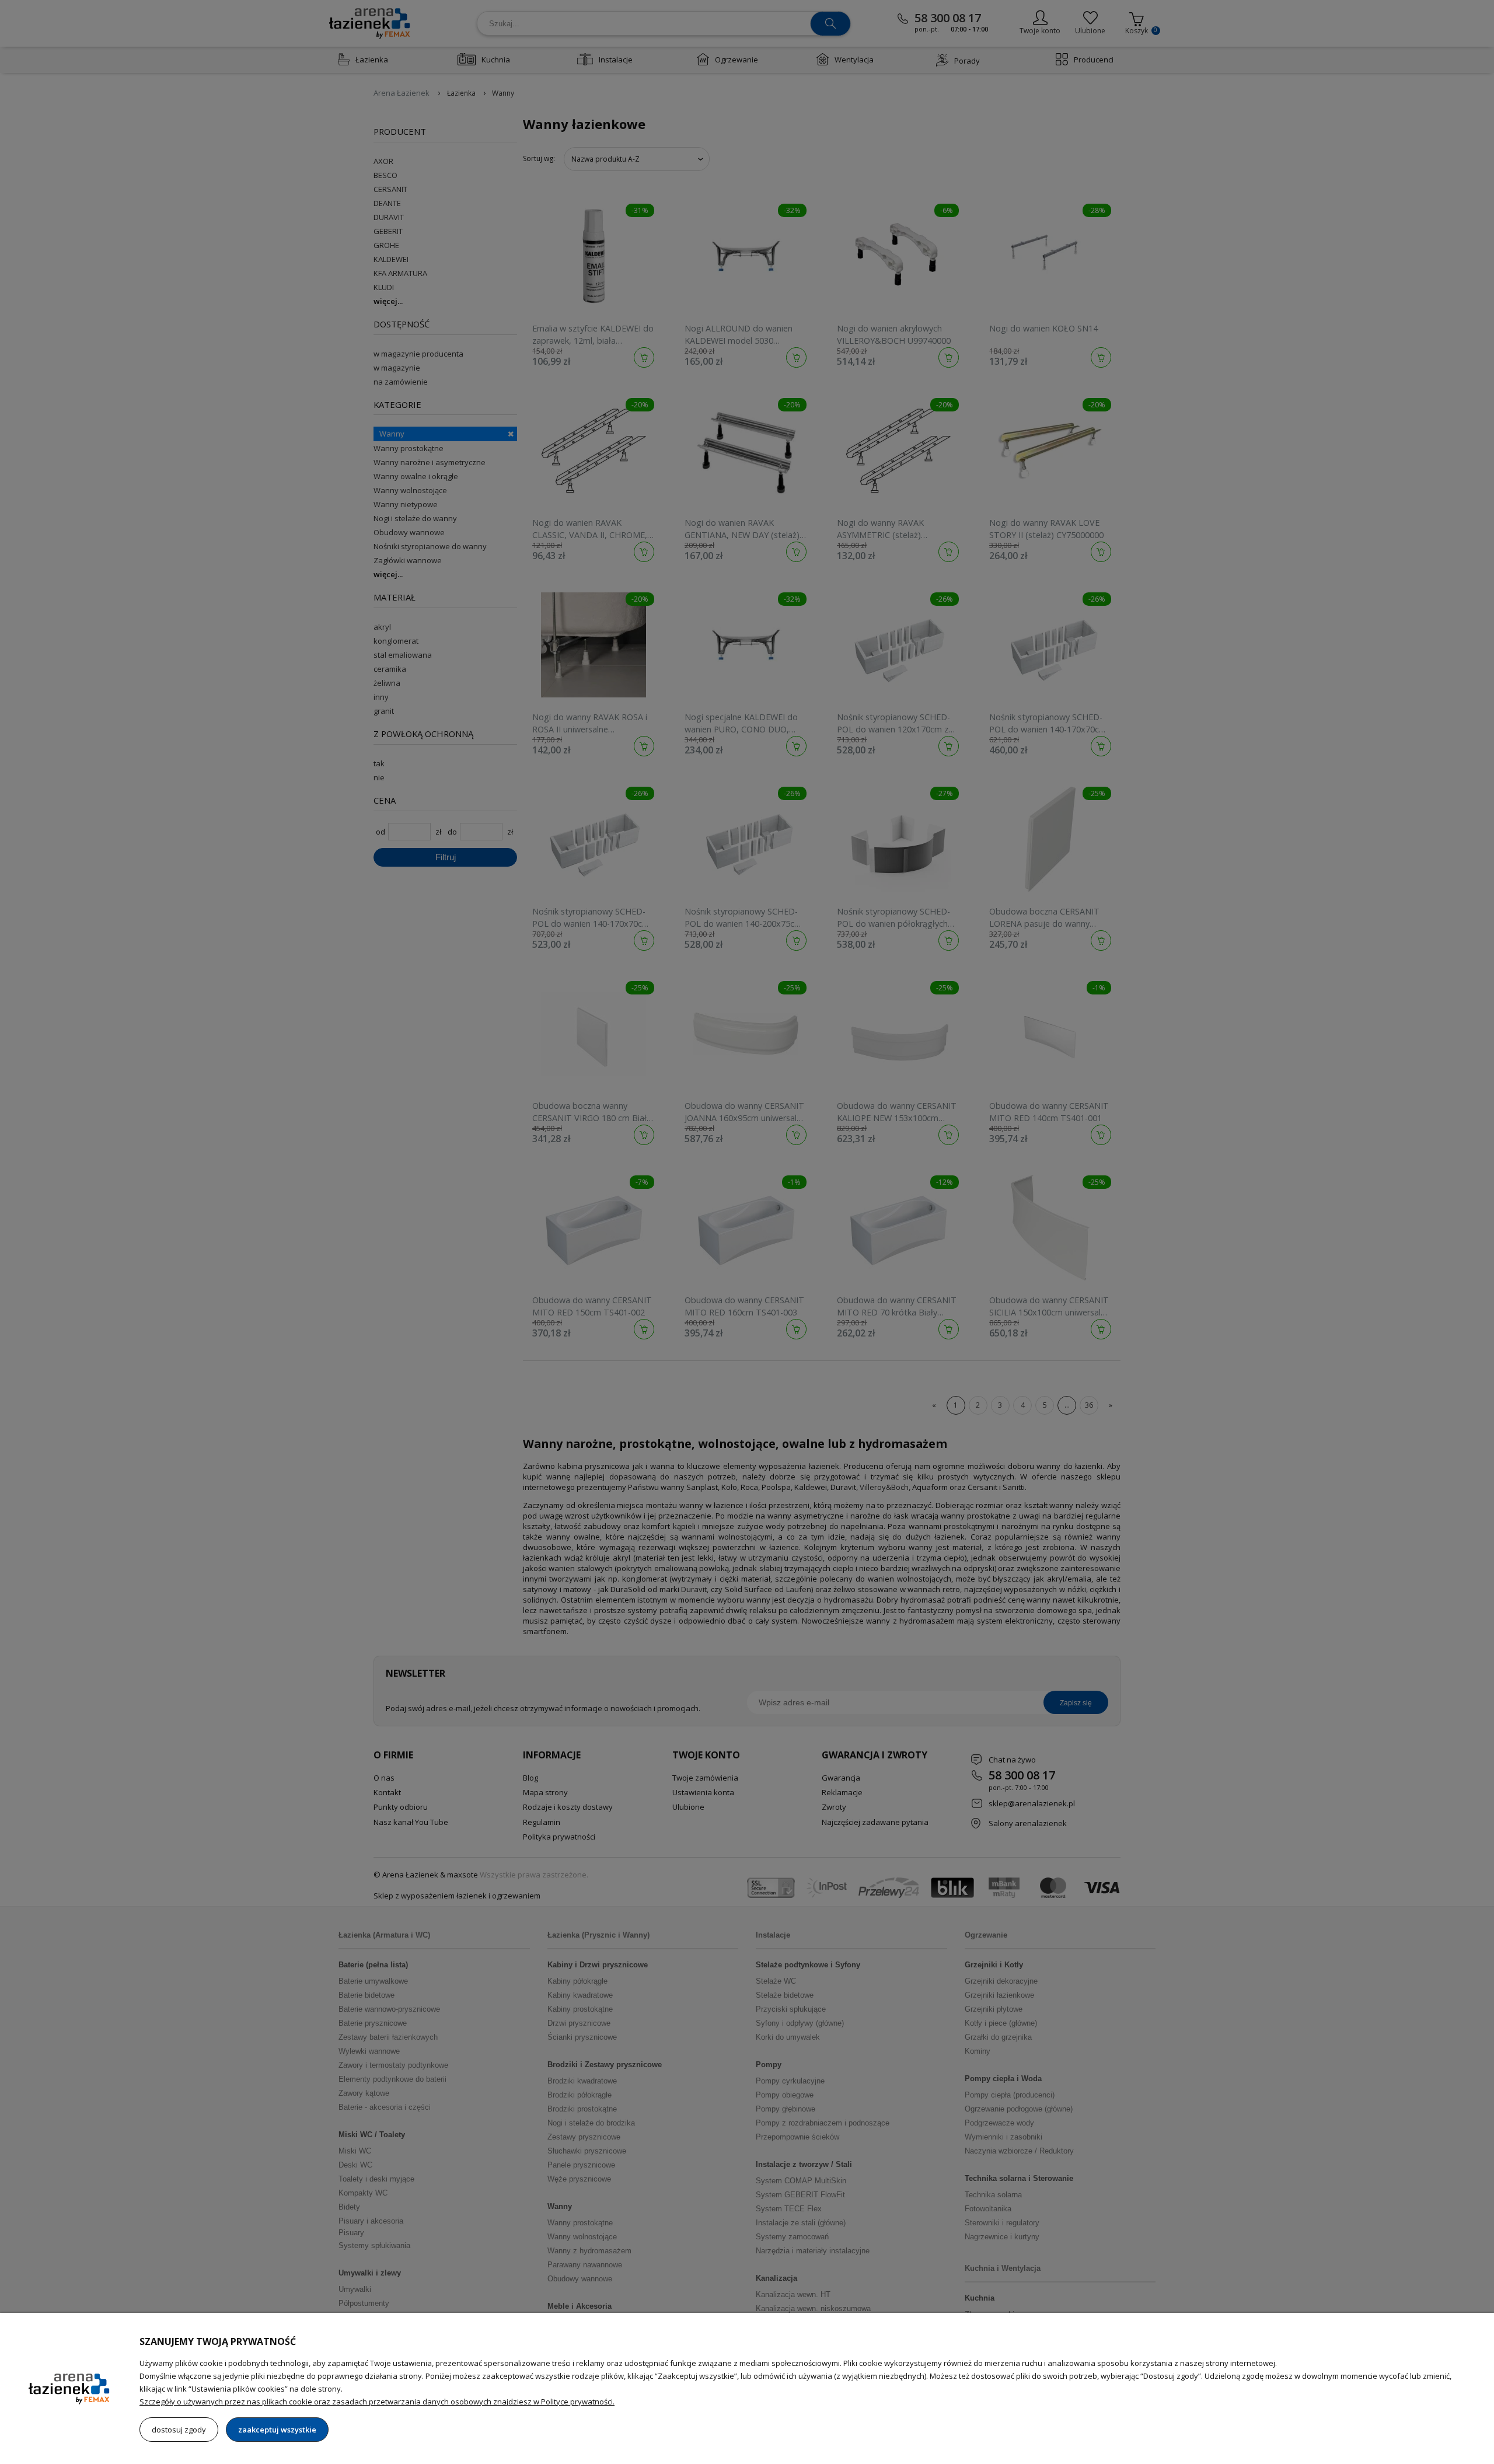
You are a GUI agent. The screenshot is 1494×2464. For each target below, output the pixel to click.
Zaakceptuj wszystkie (277, 2430)
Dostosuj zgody (179, 2430)
